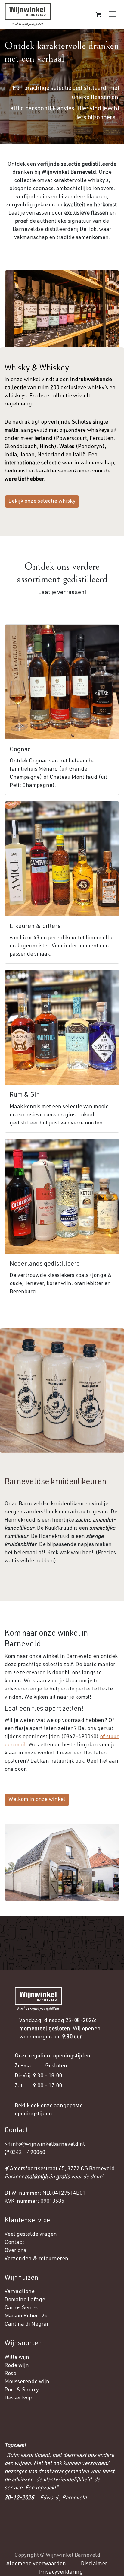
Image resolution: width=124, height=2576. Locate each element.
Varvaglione (20, 2292)
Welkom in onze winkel (37, 1800)
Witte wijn (17, 2358)
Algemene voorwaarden (36, 2564)
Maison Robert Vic (27, 2316)
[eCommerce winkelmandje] (98, 14)
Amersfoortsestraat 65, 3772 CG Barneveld (62, 2169)
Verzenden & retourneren (36, 2259)
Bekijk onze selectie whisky (42, 501)
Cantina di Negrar (27, 2324)
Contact (14, 2243)
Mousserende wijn (27, 2382)
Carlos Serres (22, 2308)
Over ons (15, 2251)
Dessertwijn (19, 2398)
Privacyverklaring (61, 2572)
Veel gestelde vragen (31, 2234)
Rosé (10, 2374)
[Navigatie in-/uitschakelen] (113, 14)
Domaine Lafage (25, 2300)
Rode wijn (17, 2366)
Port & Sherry (22, 2390)
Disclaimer (94, 2564)
